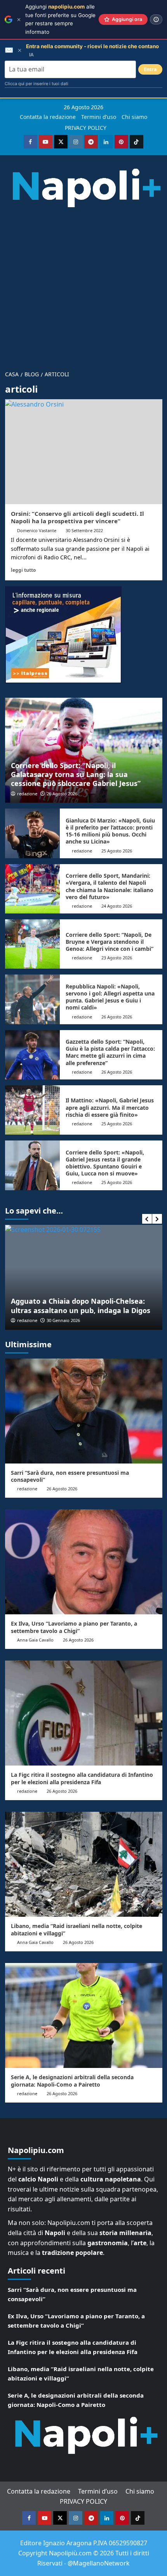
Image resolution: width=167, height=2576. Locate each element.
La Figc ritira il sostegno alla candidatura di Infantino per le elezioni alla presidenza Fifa (82, 1778)
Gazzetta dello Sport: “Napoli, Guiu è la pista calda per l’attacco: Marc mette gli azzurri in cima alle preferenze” (110, 1052)
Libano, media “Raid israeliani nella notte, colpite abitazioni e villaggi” (77, 1929)
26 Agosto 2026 (62, 794)
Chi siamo (134, 117)
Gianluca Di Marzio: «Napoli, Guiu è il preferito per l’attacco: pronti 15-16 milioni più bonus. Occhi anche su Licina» (110, 831)
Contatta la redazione (48, 117)
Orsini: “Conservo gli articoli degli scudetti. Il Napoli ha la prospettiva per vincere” (77, 517)
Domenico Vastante (37, 530)
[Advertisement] (83, 286)
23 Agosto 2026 (117, 958)
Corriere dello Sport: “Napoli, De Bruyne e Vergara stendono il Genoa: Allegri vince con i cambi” (110, 942)
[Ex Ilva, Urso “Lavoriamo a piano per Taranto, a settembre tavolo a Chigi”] (84, 1562)
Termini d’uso (99, 117)
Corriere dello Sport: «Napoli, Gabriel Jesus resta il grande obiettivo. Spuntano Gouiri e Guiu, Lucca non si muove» (105, 1163)
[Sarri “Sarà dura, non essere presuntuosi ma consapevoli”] (84, 1411)
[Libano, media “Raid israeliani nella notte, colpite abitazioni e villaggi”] (84, 1864)
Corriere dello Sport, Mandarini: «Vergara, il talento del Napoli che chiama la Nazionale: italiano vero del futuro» (110, 886)
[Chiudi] (19, 20)
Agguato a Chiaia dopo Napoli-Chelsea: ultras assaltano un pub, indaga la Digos (81, 1305)
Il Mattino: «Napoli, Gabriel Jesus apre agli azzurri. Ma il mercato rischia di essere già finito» (110, 1107)
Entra (150, 69)
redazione (27, 794)
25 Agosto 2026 (117, 851)
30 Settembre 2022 (84, 530)
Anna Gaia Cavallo (35, 1640)
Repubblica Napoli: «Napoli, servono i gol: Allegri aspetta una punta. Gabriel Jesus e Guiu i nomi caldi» (110, 997)
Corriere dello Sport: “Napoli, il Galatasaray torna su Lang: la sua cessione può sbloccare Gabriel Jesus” (76, 775)
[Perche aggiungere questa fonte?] (156, 19)
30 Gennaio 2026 (63, 1320)
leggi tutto (23, 570)
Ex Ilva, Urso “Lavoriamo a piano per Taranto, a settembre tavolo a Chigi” (74, 1627)
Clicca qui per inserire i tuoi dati (37, 84)
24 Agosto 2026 (117, 906)
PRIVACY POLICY (86, 128)
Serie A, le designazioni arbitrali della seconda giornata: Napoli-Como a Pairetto (72, 2081)
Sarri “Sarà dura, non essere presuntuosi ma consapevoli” (70, 1476)
